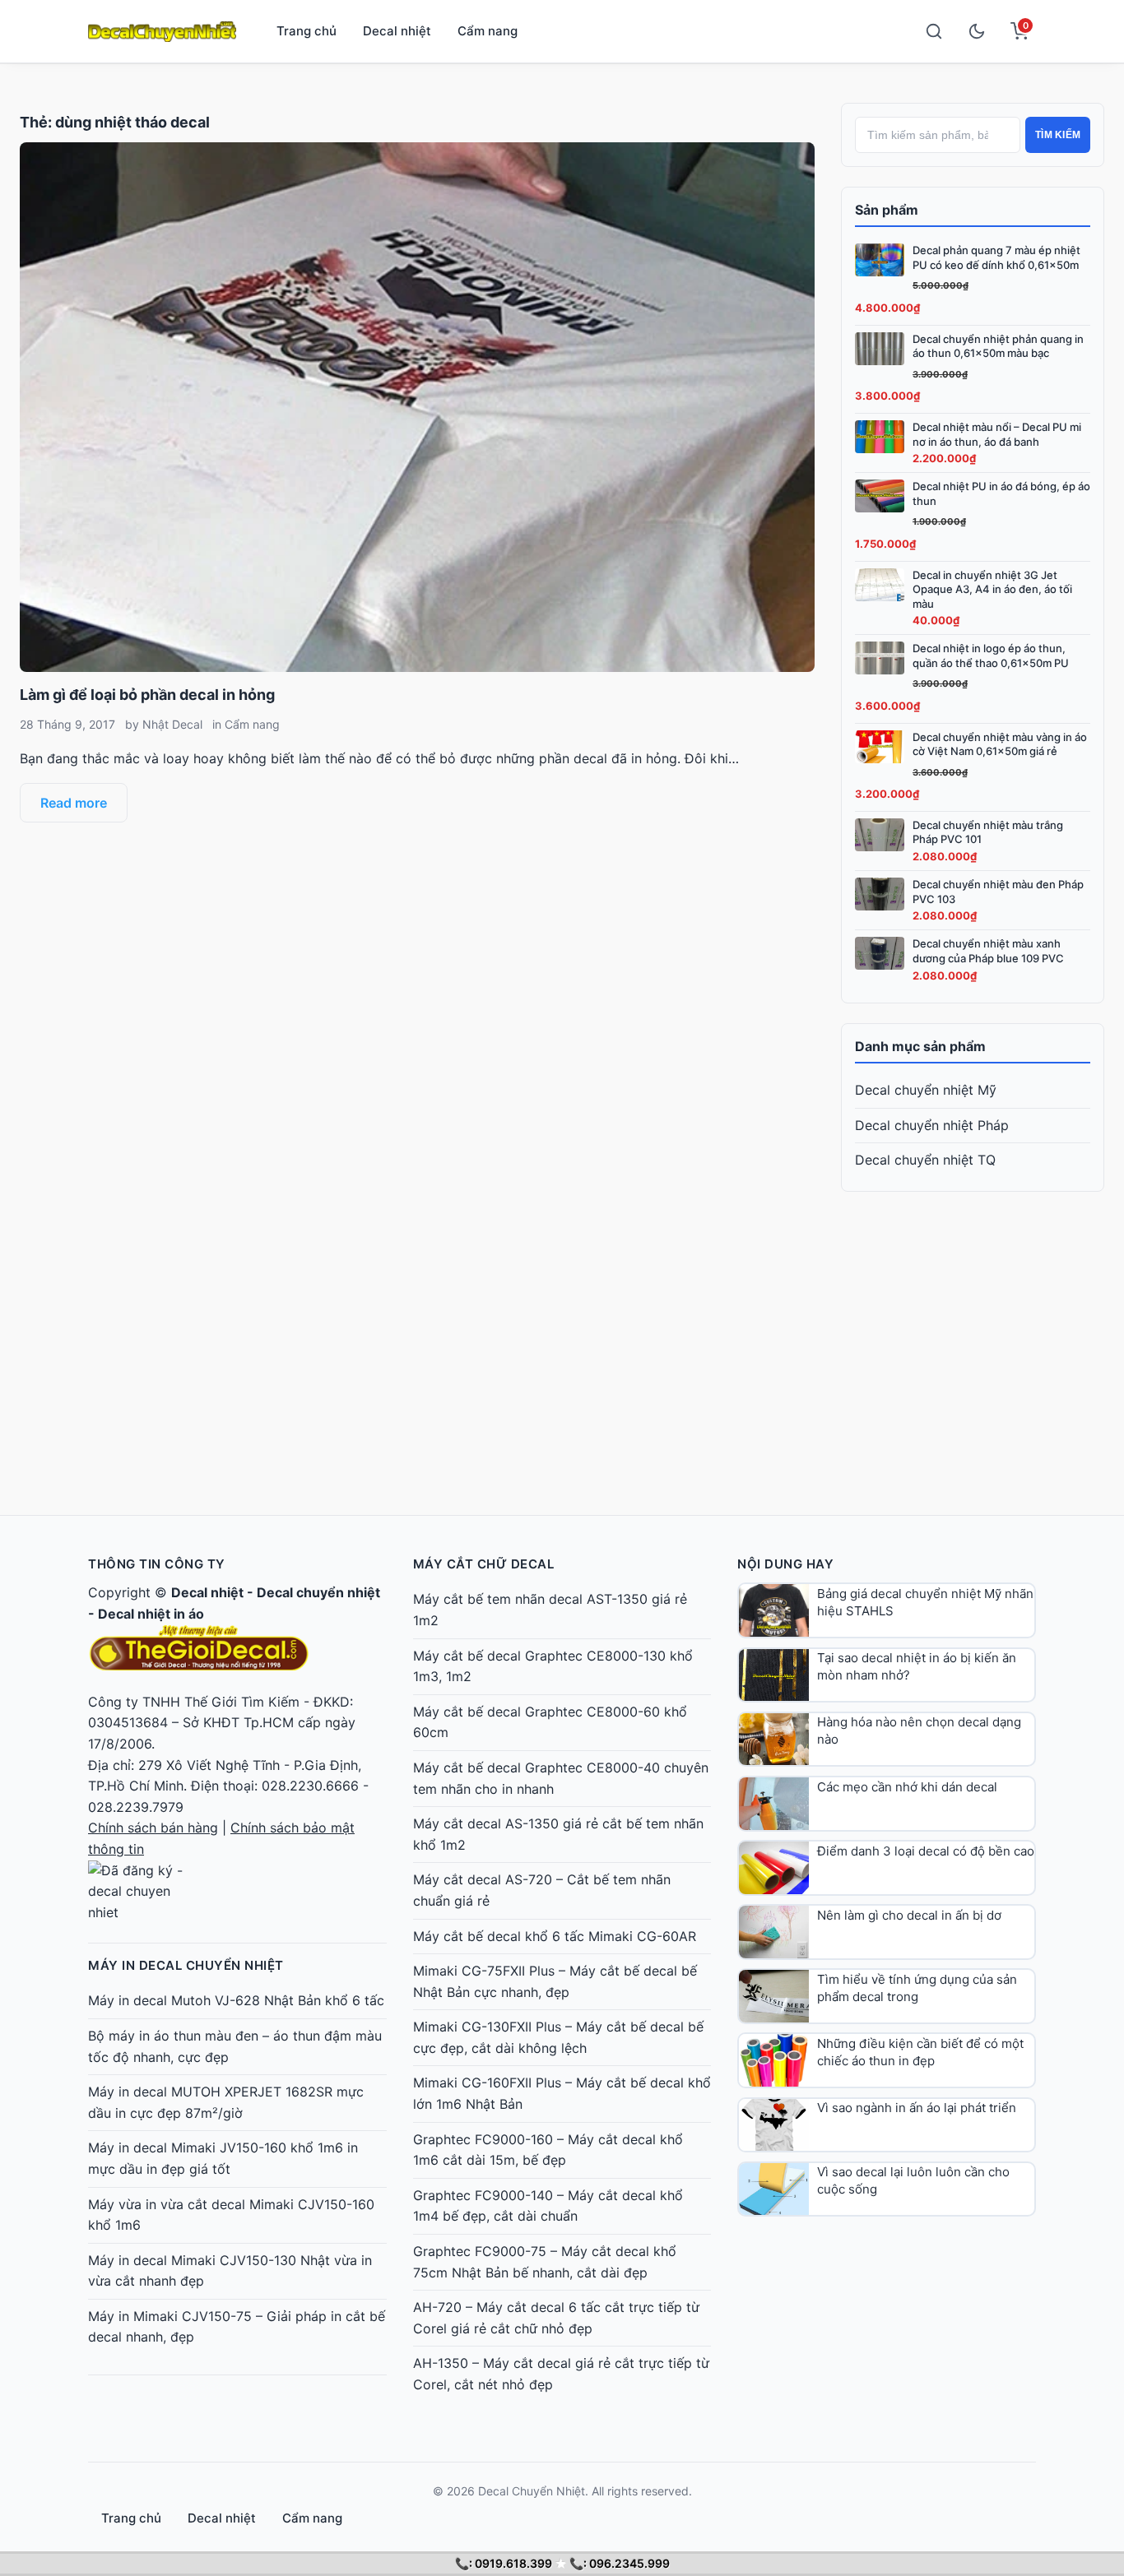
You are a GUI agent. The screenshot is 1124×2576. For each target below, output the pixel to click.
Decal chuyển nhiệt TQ (925, 1160)
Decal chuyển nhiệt (318, 1592)
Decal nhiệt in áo (151, 1614)
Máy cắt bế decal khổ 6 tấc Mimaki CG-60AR (555, 1936)
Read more (74, 803)
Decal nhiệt (397, 31)
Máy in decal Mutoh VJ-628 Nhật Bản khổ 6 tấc (236, 2000)
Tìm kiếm (1058, 135)
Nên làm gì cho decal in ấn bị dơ (909, 1915)
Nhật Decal (172, 724)
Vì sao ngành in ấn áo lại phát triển (917, 2108)
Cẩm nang (488, 31)
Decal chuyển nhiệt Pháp (932, 1125)
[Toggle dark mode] (977, 31)
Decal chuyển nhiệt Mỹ (926, 1090)
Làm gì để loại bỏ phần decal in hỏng (147, 695)
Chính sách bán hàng (153, 1828)
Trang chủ (307, 31)
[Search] (934, 31)
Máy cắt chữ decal (484, 1564)
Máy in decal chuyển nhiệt (186, 1965)
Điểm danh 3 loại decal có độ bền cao (926, 1851)
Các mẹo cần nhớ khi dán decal (907, 1787)
